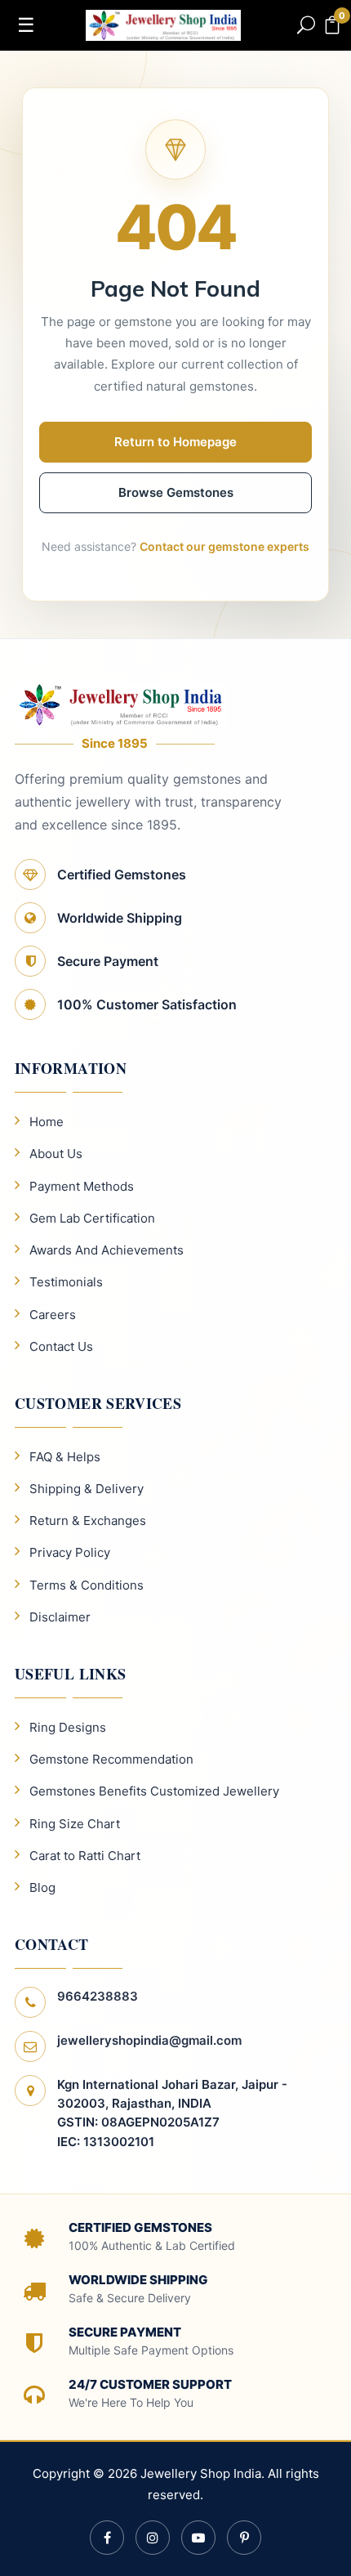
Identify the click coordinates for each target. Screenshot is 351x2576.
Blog (42, 1887)
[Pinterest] (244, 2538)
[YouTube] (198, 2538)
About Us (56, 1154)
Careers (53, 1315)
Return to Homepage (175, 442)
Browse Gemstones (176, 492)
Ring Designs (68, 1727)
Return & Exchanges (88, 1521)
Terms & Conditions (87, 1585)
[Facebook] (107, 2538)
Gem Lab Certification (92, 1218)
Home (47, 1122)
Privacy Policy (70, 1552)
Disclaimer (60, 1617)
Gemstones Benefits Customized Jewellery (154, 1791)
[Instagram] (153, 2538)
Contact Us (61, 1346)
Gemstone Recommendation (111, 1759)
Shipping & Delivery (87, 1489)
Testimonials (66, 1282)
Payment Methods (82, 1186)
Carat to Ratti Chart (85, 1856)
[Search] (306, 25)
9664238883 (98, 1996)
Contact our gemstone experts (224, 546)
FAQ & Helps (65, 1457)
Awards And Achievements (107, 1250)
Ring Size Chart (75, 1824)
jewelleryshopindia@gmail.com (149, 2040)
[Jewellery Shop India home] (163, 24)
